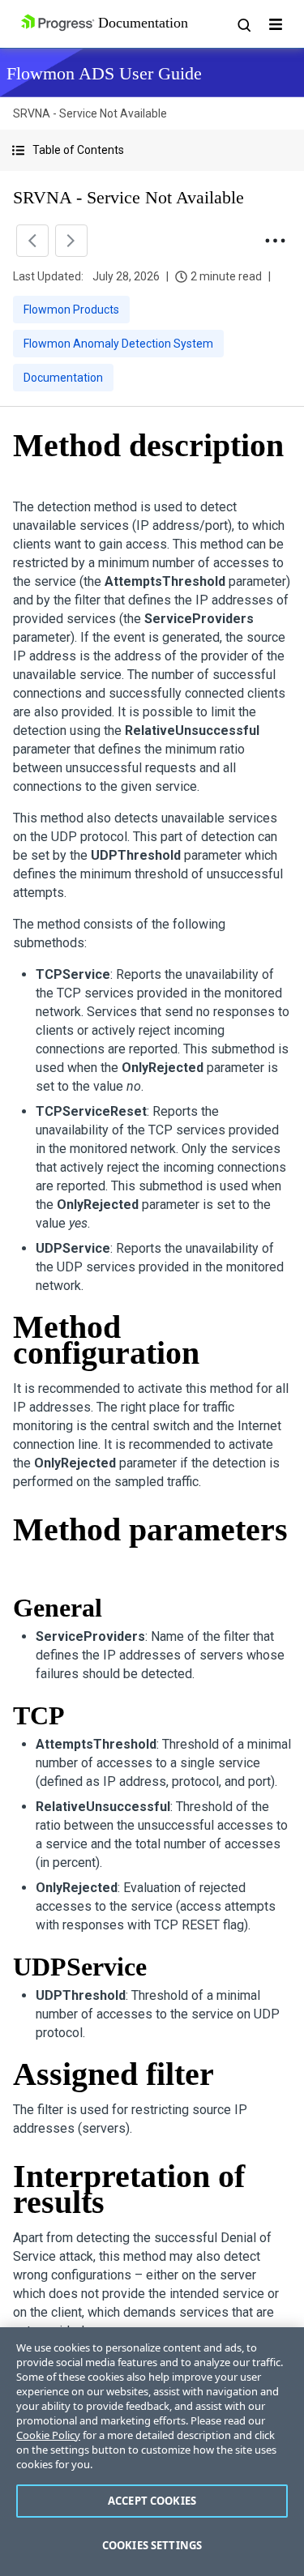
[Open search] (243, 24)
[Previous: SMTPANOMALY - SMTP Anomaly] (32, 241)
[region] (152, 2452)
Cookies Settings (152, 2545)
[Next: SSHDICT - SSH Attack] (71, 241)
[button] (152, 150)
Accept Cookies (152, 2501)
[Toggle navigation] (276, 24)
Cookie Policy (48, 2435)
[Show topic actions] (275, 241)
